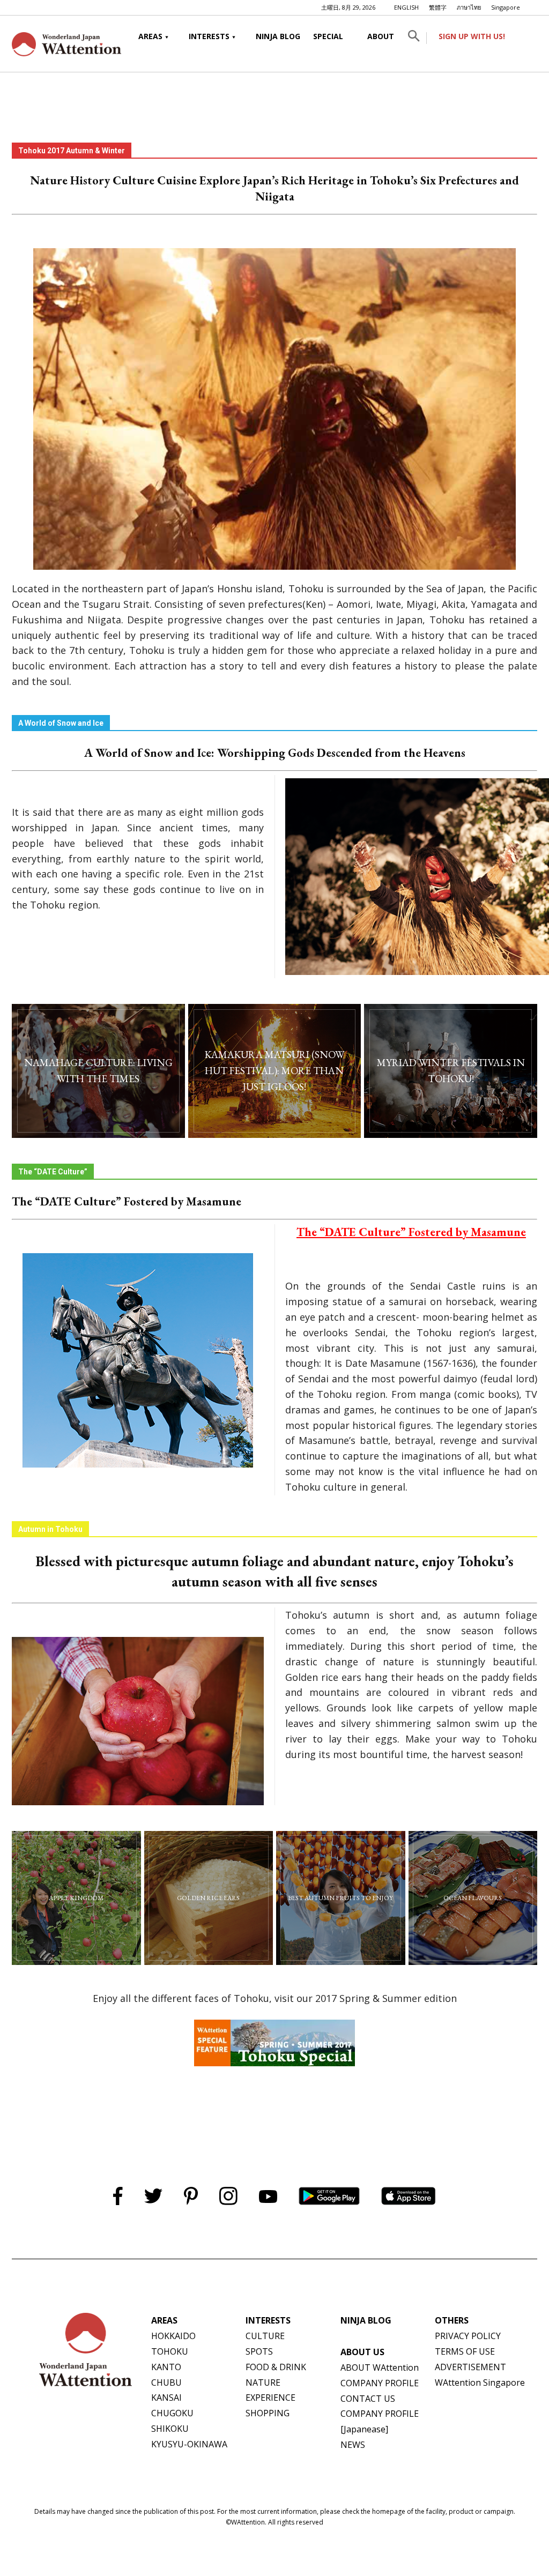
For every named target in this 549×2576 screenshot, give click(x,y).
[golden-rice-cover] (209, 1898)
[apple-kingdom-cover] (76, 1898)
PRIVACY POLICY (468, 2336)
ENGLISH (406, 7)
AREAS (150, 36)
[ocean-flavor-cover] (473, 1898)
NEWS (353, 2445)
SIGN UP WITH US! (472, 36)
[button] (414, 38)
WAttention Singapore (480, 2383)
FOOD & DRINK (276, 2367)
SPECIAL (328, 36)
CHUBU (166, 2383)
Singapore (506, 7)
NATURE (263, 2383)
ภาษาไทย (469, 7)
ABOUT (381, 36)
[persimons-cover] (341, 1898)
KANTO (166, 2367)
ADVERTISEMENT (470, 2367)
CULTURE (265, 2336)
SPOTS (259, 2351)
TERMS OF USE (465, 2351)
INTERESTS (209, 36)
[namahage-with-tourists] (98, 1071)
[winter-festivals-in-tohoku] (451, 1071)
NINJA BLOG (278, 36)
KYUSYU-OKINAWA (189, 2444)
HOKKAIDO (173, 2336)
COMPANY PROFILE (380, 2383)
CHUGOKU (172, 2413)
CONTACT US (368, 2399)
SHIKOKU (170, 2429)
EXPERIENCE (270, 2398)
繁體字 (438, 7)
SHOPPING (268, 2413)
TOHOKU (170, 2351)
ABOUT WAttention (380, 2367)
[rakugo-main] (275, 1071)
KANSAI (166, 2398)
